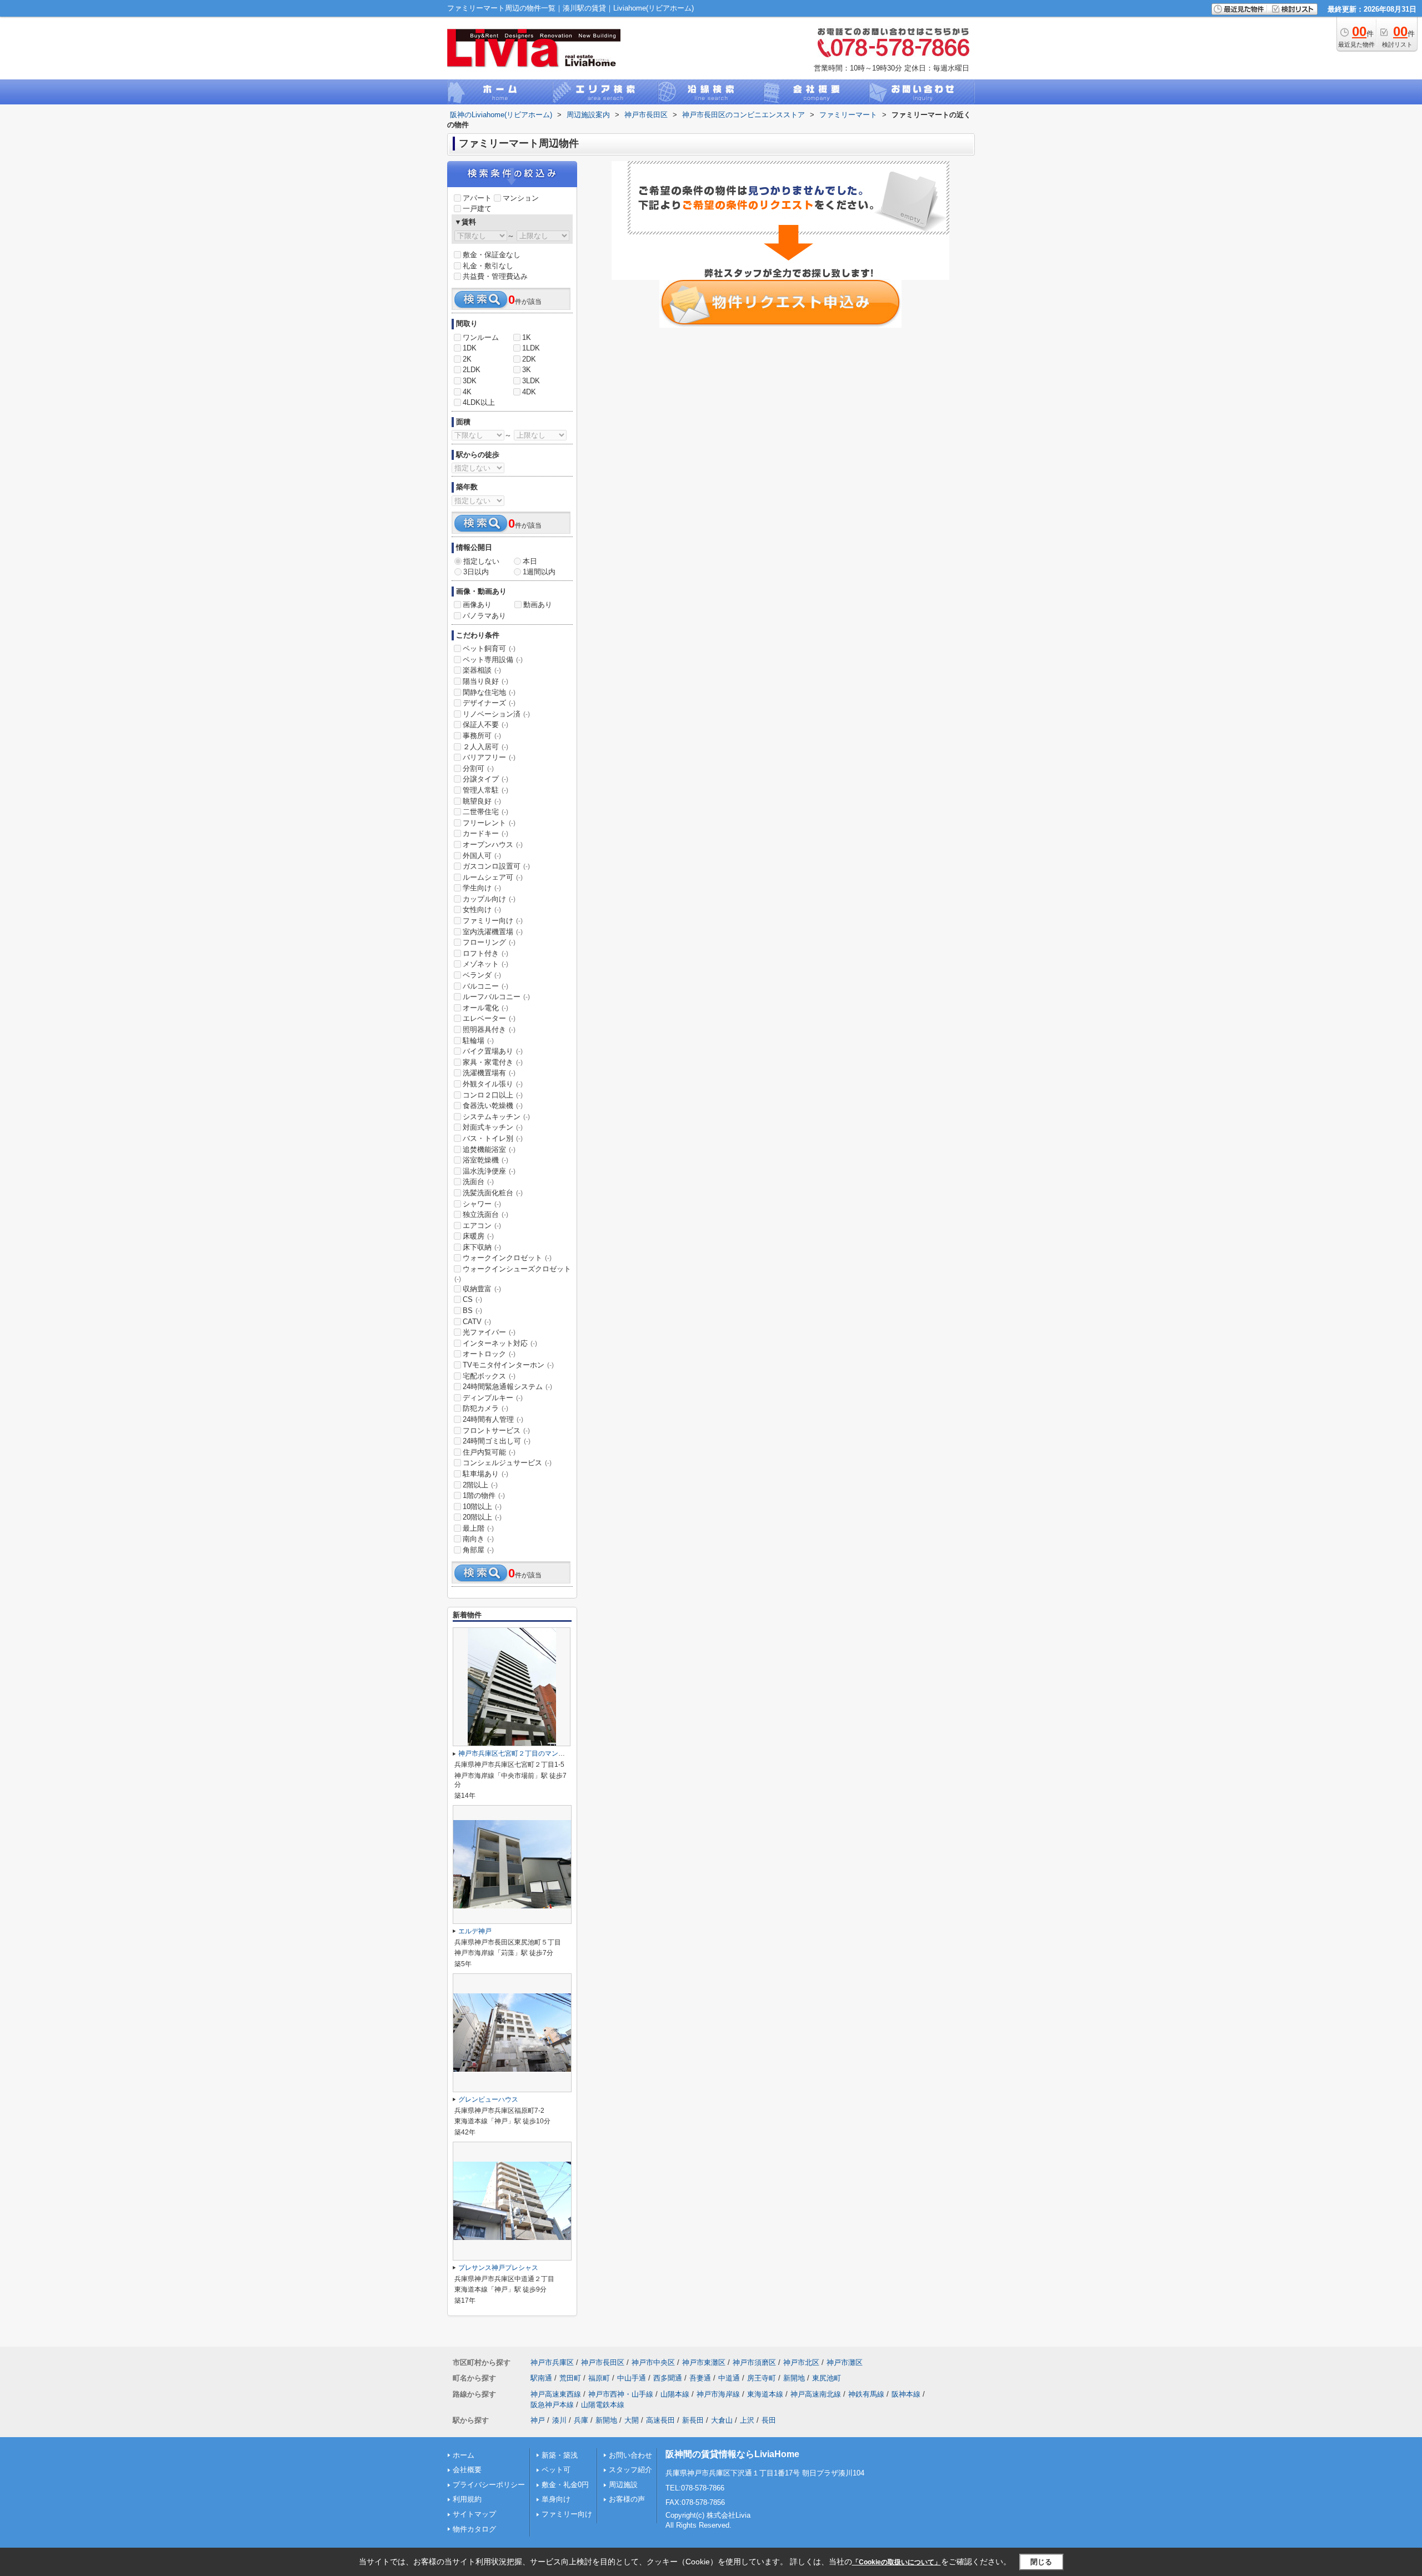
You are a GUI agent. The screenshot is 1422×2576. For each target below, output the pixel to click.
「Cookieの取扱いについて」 (897, 2562)
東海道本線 (765, 2394)
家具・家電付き (493, 1062)
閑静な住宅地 (489, 692)
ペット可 (556, 2470)
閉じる (1041, 2562)
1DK (470, 348)
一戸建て (477, 209)
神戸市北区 (801, 2362)
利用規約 (467, 2499)
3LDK (531, 381)
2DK (529, 359)
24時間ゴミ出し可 (497, 1441)
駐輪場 (478, 1041)
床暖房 (478, 1236)
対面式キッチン (493, 1127)
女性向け (482, 909)
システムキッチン (496, 1117)
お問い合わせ (630, 2455)
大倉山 (722, 2420)
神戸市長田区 (603, 2362)
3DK (470, 381)
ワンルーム (481, 337)
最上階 (478, 1528)
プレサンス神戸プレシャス (498, 2268)
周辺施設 (623, 2485)
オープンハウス (493, 845)
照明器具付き (489, 1029)
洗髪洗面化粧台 (493, 1193)
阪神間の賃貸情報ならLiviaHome (732, 2454)
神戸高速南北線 (816, 2394)
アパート (477, 198)
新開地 (794, 2378)
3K (527, 370)
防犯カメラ (485, 1408)
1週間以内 (539, 572)
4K (467, 392)
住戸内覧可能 (489, 1452)
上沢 (747, 2420)
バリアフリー (489, 757)
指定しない (481, 561)
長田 (769, 2420)
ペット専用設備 (493, 660)
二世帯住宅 (485, 812)
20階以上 (482, 1517)
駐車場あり (485, 1474)
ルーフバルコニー (496, 997)
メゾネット (485, 964)
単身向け (556, 2499)
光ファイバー (489, 1332)
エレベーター (489, 1018)
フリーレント (489, 823)
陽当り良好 (485, 681)
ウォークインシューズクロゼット (513, 1274)
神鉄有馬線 (866, 2394)
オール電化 (485, 1008)
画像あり (477, 605)
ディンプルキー (493, 1398)
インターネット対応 (500, 1343)
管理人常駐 (485, 790)
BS (472, 1310)
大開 (632, 2420)
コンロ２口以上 (493, 1095)
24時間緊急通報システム (507, 1387)
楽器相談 (482, 670)
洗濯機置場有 (489, 1073)
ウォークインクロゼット (507, 1258)
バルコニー (485, 986)
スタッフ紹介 (630, 2470)
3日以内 (476, 572)
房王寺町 (762, 2378)
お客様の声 (627, 2499)
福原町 (599, 2378)
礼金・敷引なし (488, 266)
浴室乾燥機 (485, 1160)
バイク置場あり (493, 1051)
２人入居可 (485, 747)
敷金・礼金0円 (565, 2485)
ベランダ (482, 975)
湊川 (559, 2420)
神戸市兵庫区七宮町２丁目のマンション (518, 1753)
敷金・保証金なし (492, 255)
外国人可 (482, 856)
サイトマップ (474, 2514)
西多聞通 (668, 2378)
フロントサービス (496, 1430)
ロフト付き (485, 953)
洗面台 (478, 1182)
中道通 (729, 2378)
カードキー (485, 833)
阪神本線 (906, 2394)
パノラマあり (484, 616)
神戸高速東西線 (556, 2394)
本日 (530, 561)
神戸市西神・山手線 (621, 2394)
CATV (477, 1322)
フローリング (489, 942)
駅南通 (541, 2378)
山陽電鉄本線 (603, 2405)
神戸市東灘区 (704, 2362)
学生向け (482, 888)
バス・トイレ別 (493, 1138)
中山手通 (632, 2378)
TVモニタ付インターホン (508, 1365)
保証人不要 (485, 725)
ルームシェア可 (493, 877)
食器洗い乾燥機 (493, 1106)
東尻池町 (827, 2378)
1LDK (531, 348)
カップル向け (489, 899)
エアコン (482, 1226)
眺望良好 (482, 801)
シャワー (482, 1204)
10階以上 (482, 1507)
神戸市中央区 (653, 2362)
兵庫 (581, 2420)
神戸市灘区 (845, 2362)
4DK (529, 392)
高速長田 (660, 2420)
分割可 (478, 768)
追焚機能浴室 (489, 1149)
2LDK (472, 370)
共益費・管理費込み (495, 276)
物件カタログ (474, 2529)
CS (472, 1299)
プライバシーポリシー (489, 2485)
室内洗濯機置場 (493, 932)
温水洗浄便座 (489, 1171)
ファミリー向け (493, 921)
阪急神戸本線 (552, 2405)
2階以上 (480, 1485)
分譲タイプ (485, 779)
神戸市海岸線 (718, 2394)
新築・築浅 (560, 2455)
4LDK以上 (479, 402)
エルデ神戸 (475, 1931)
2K (467, 359)
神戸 (538, 2420)
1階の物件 (484, 1495)
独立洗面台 (485, 1214)
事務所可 (482, 736)
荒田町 (570, 2378)
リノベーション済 (496, 714)
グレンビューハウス (488, 2099)
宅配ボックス (489, 1376)
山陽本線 (675, 2394)
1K (527, 337)
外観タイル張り (493, 1084)
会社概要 (467, 2470)
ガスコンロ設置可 (496, 866)
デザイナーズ (489, 703)
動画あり (538, 605)
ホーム (464, 2455)
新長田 (693, 2420)
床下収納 (482, 1247)
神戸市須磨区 (754, 2362)
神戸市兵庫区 (552, 2362)
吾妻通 (700, 2378)
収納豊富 (482, 1289)
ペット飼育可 (489, 648)
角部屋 (478, 1550)
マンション (521, 198)
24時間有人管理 (493, 1419)
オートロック (489, 1354)
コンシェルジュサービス (507, 1463)
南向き (478, 1539)
